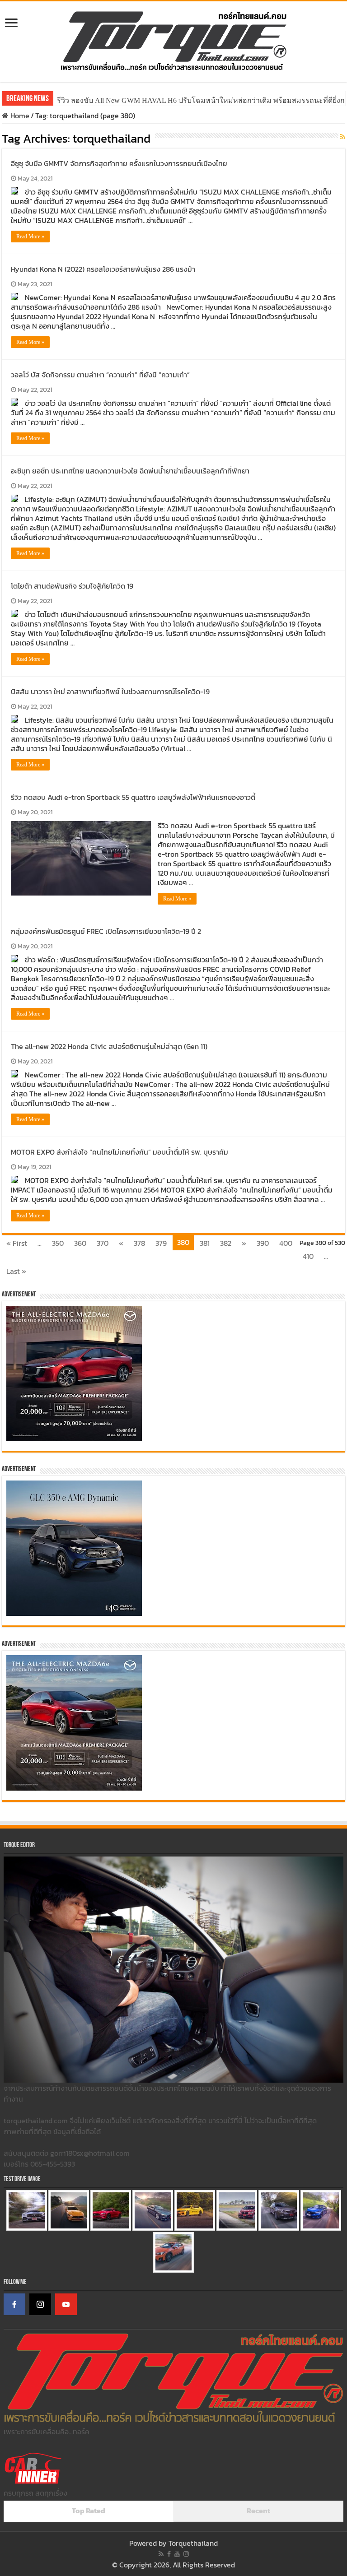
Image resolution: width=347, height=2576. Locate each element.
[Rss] (161, 2554)
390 (263, 1243)
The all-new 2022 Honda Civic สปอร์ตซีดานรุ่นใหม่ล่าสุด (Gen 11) (109, 1046)
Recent (258, 2511)
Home (19, 116)
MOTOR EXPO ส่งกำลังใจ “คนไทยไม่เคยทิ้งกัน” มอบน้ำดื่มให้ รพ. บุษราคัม (120, 1152)
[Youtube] (177, 2554)
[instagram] (186, 2554)
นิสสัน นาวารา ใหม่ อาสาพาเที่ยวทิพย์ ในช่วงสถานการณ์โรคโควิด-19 (110, 692)
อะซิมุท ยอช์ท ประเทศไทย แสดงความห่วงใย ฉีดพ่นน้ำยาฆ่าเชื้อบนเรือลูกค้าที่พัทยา (130, 471)
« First (17, 1243)
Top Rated (89, 2511)
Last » (16, 1271)
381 (205, 1243)
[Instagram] (40, 2304)
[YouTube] (66, 2304)
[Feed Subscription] (343, 137)
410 (308, 1256)
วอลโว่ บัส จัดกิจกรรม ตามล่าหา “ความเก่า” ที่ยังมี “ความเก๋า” (100, 375)
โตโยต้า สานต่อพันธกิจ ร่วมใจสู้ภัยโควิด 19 (72, 586)
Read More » (30, 237)
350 (58, 1243)
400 (286, 1243)
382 (226, 1243)
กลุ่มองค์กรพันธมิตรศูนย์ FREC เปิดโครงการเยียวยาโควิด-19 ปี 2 (106, 931)
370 (103, 1243)
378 (139, 1243)
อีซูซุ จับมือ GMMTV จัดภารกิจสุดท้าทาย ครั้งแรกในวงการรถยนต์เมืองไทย (119, 163)
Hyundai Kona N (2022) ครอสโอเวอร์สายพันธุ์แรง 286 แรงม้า (103, 269)
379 (161, 1243)
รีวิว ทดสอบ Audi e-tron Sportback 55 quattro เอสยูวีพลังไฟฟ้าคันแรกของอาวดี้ (133, 797)
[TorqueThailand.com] (173, 40)
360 (80, 1243)
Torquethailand (193, 2543)
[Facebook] (14, 2304)
